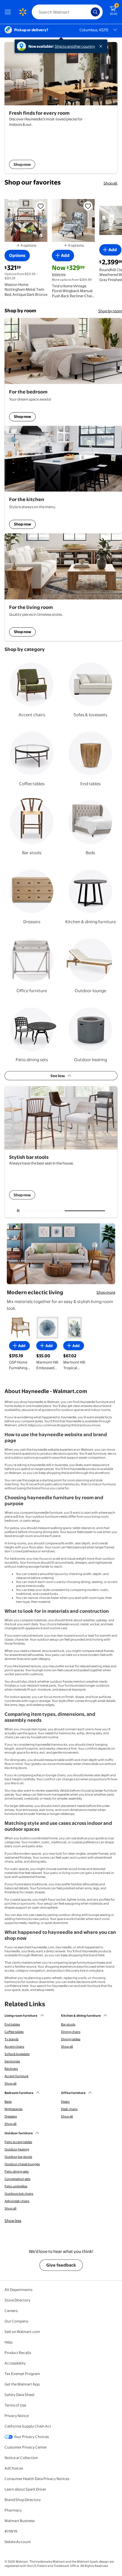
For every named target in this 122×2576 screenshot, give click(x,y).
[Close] (102, 46)
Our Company (16, 2321)
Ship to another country (75, 46)
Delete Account (18, 2542)
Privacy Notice (17, 2416)
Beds (8, 2102)
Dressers (11, 2116)
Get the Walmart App (22, 2384)
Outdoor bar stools (18, 2157)
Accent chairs (14, 2047)
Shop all (111, 183)
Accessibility (15, 2363)
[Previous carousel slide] (46, 1211)
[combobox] (67, 12)
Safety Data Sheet (20, 2395)
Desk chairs (69, 2109)
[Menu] (9, 12)
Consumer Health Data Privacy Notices (37, 2479)
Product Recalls (18, 2353)
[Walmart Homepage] (23, 12)
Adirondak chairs (17, 2201)
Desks (65, 2102)
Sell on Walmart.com (22, 2332)
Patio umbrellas (16, 2186)
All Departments (18, 2290)
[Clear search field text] (88, 12)
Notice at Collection (21, 2458)
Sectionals (12, 2061)
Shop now (22, 416)
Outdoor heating (17, 2149)
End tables (12, 2024)
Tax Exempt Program (22, 2374)
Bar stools (68, 2024)
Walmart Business (20, 2521)
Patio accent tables (18, 2142)
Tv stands (11, 2039)
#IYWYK (11, 2531)
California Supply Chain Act (28, 2426)
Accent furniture (16, 2076)
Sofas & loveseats (17, 2054)
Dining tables (71, 2039)
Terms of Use (15, 2405)
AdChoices (14, 2468)
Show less (13, 2221)
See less (58, 1076)
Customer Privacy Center (26, 2447)
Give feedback (61, 2265)
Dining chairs (71, 2032)
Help (9, 2342)
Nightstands (13, 2109)
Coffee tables (14, 2032)
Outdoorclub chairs (19, 2194)
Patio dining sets (17, 2171)
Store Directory (17, 2300)
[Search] (95, 12)
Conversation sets (17, 2179)
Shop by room (110, 311)
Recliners (11, 2069)
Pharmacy (13, 2510)
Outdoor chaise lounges (22, 2164)
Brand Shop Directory (23, 2500)
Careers (11, 2311)
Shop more (106, 1292)
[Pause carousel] (18, 1211)
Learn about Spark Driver (25, 2489)
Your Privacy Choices (31, 2437)
